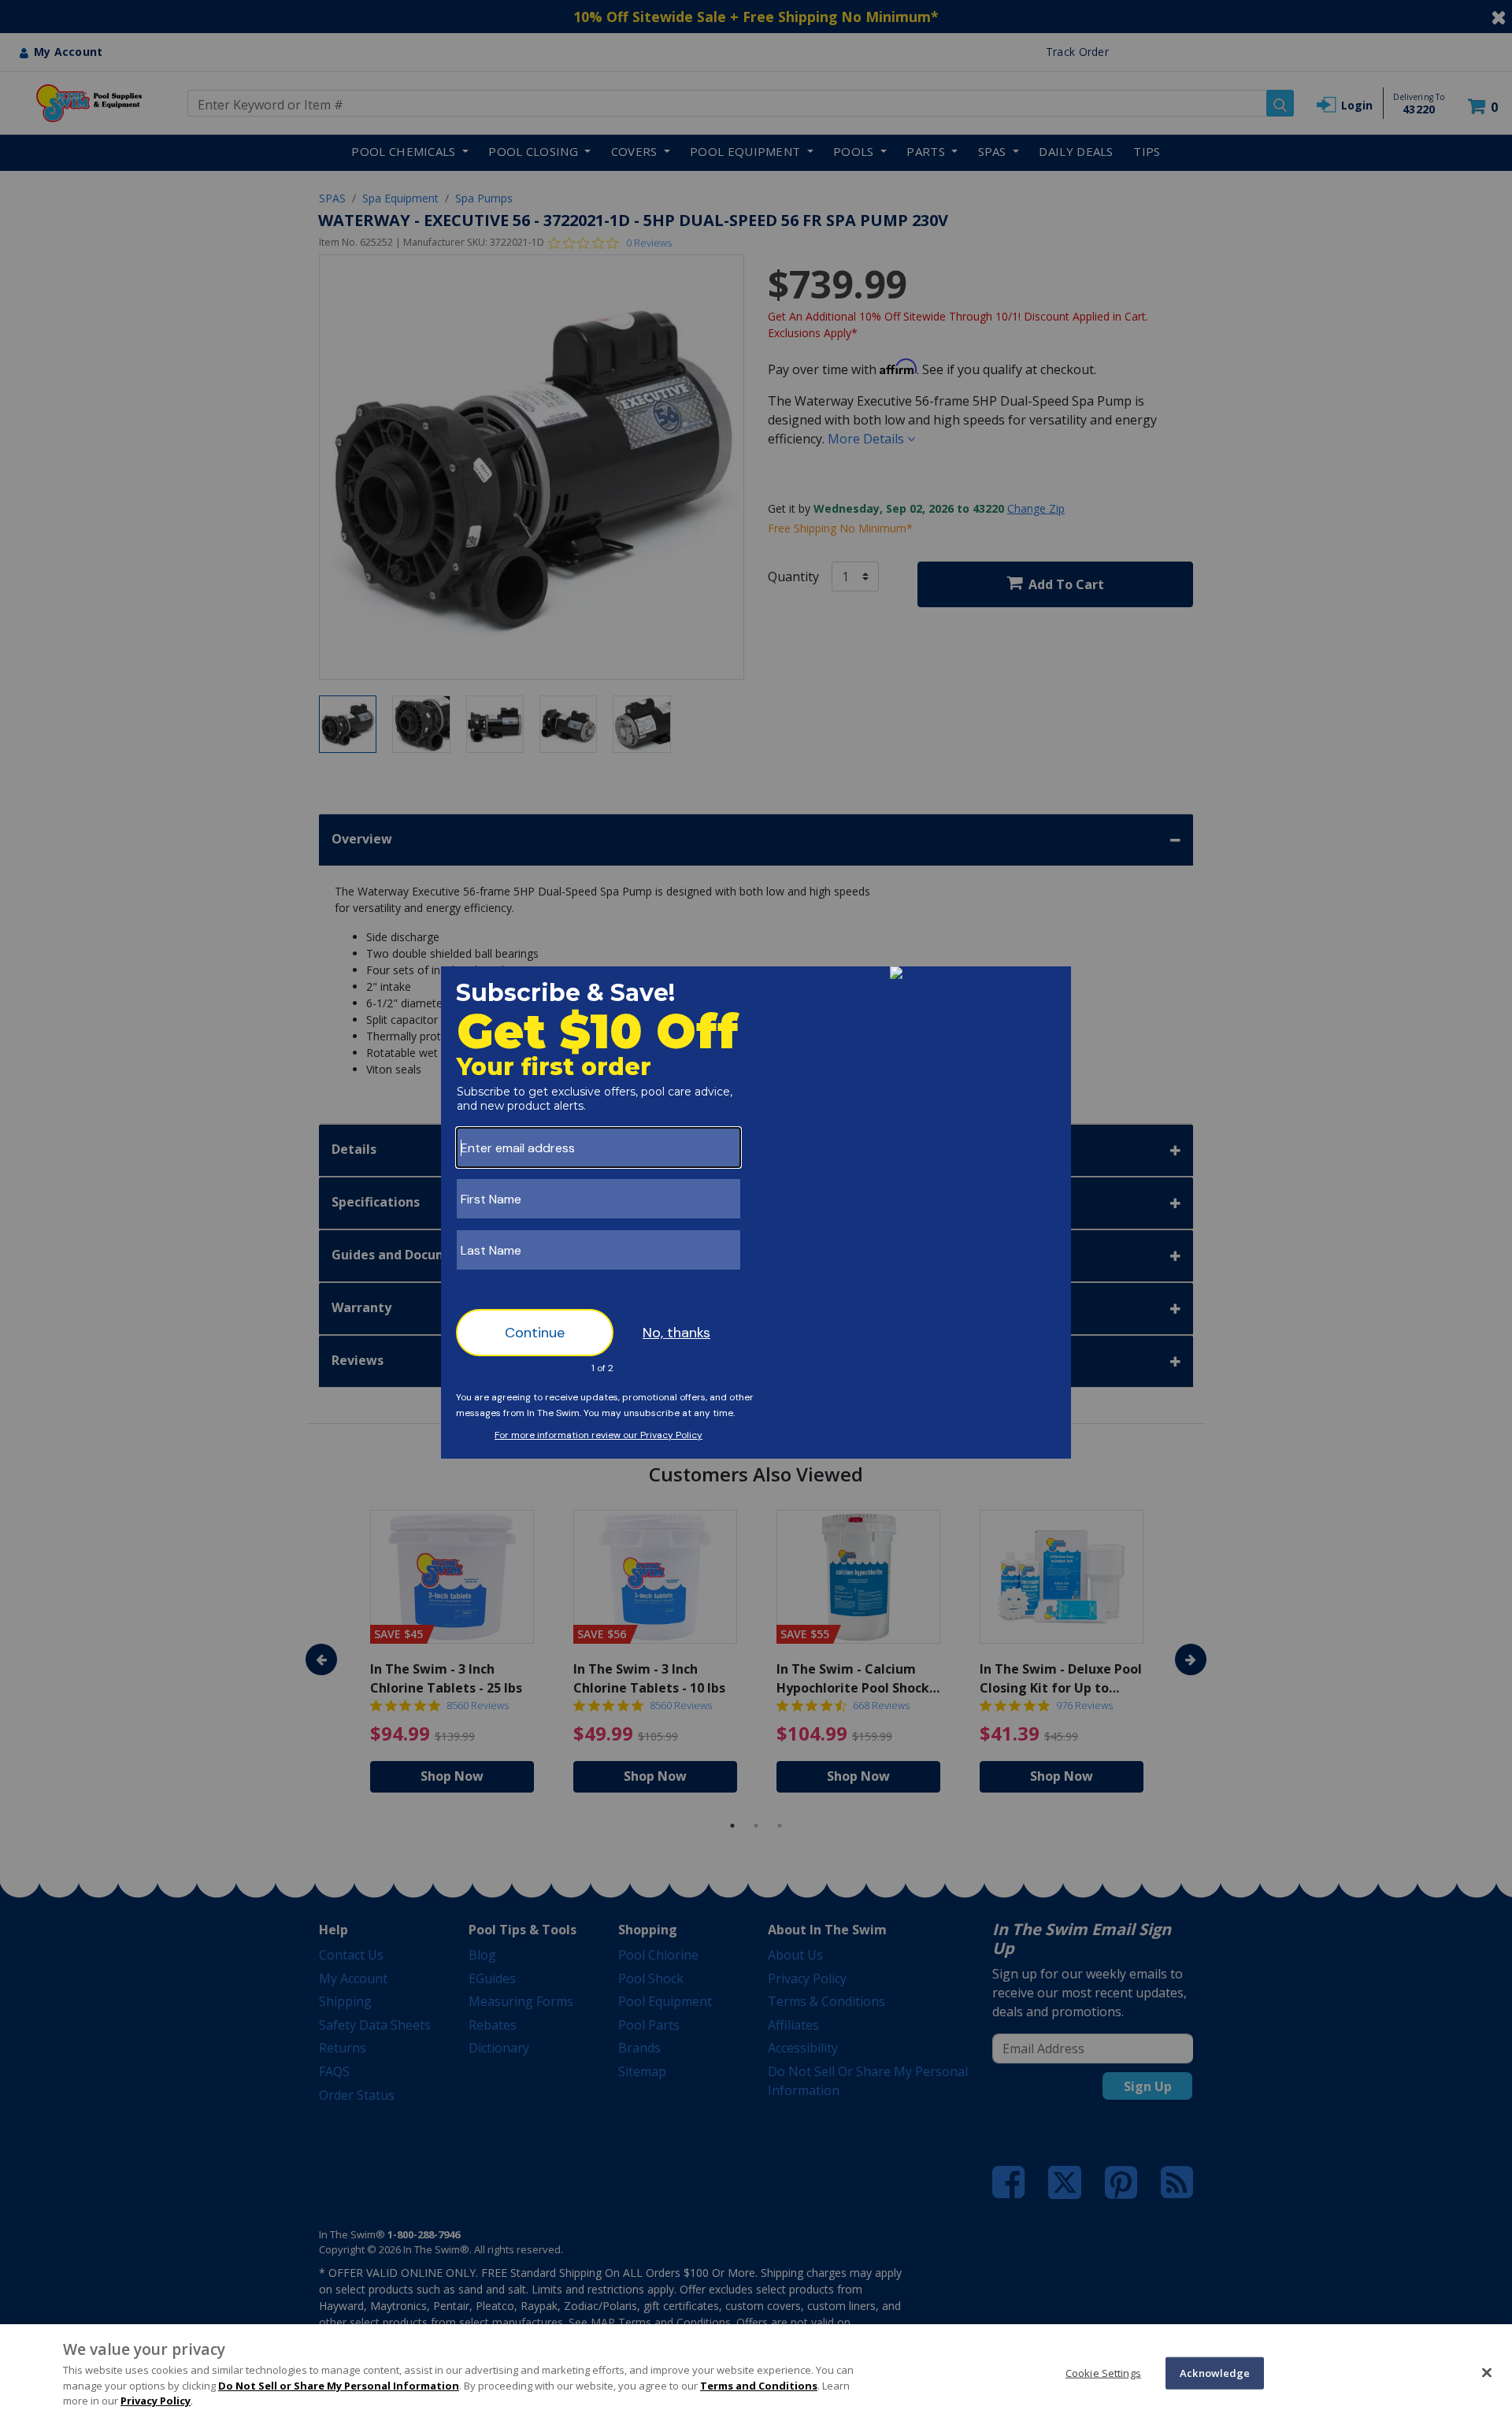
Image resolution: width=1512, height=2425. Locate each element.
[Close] (1487, 2372)
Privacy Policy (156, 2401)
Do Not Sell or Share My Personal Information (339, 2386)
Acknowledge (1215, 2372)
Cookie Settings (1103, 2372)
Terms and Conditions (759, 2386)
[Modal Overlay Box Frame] (756, 1212)
